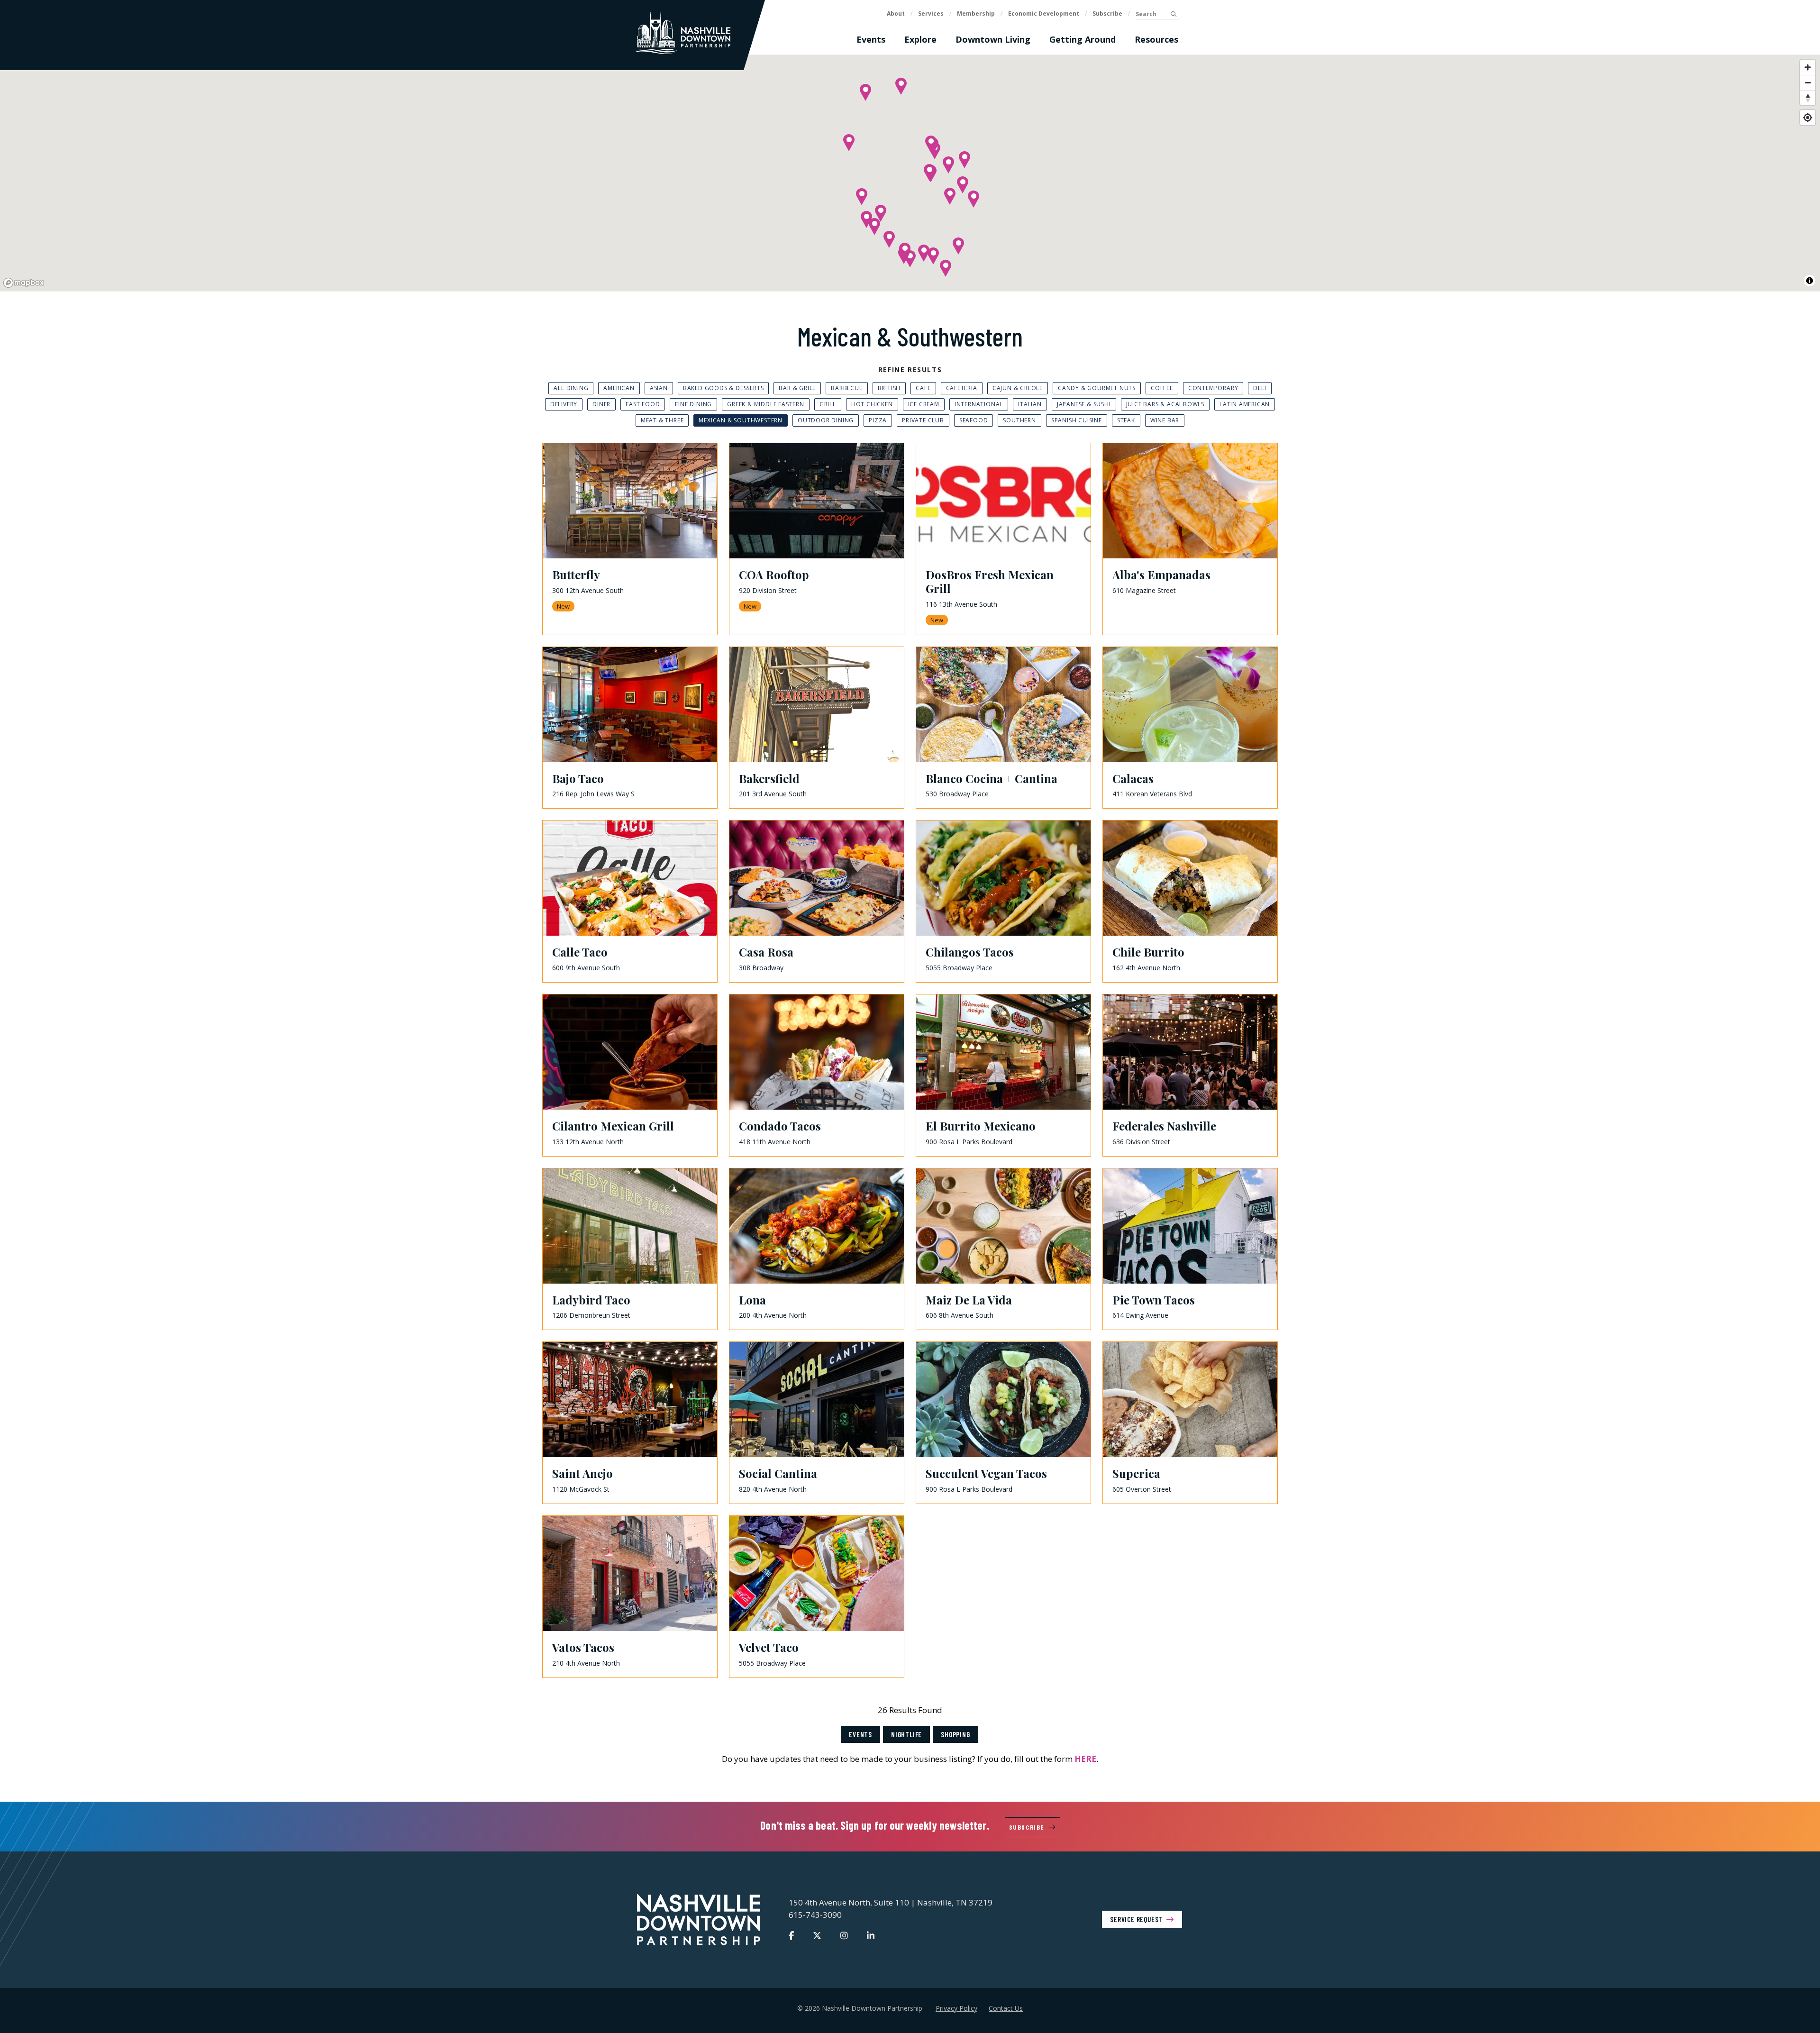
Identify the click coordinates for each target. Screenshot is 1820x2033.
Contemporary (1213, 388)
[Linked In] (871, 1935)
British (889, 388)
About (896, 14)
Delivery (564, 404)
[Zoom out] (1808, 82)
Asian (659, 388)
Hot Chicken (872, 404)
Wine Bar (1165, 420)
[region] (910, 173)
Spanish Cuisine (1077, 420)
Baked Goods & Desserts (723, 388)
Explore (920, 39)
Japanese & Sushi (1084, 404)
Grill (828, 404)
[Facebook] (791, 1935)
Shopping (955, 1734)
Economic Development (1044, 14)
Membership (976, 14)
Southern (1019, 420)
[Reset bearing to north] (1808, 98)
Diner (601, 404)
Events (871, 39)
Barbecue (846, 388)
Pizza (878, 420)
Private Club (923, 420)
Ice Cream (924, 404)
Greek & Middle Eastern (766, 404)
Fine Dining (693, 404)
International (979, 404)
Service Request (1136, 1919)
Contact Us (1006, 2008)
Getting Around (1083, 39)
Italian (1030, 404)
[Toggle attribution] (1810, 281)
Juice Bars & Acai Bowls (1165, 404)
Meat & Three (662, 420)
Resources (1156, 39)
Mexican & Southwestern (741, 420)
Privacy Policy (956, 2008)
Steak (1126, 420)
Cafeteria (962, 388)
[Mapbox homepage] (24, 283)
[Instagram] (844, 1935)
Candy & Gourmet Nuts (1097, 388)
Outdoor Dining (826, 420)
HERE (1085, 1759)
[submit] (1173, 14)
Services (931, 14)
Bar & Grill (797, 388)
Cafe (923, 388)
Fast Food (643, 404)
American (619, 388)
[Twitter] (817, 1935)
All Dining (571, 388)
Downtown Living (993, 39)
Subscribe (1107, 14)
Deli (1260, 388)
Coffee (1162, 388)
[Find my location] (1808, 118)
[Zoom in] (1808, 67)
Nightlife (906, 1734)
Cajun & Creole (1018, 388)
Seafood (974, 420)
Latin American (1245, 404)
